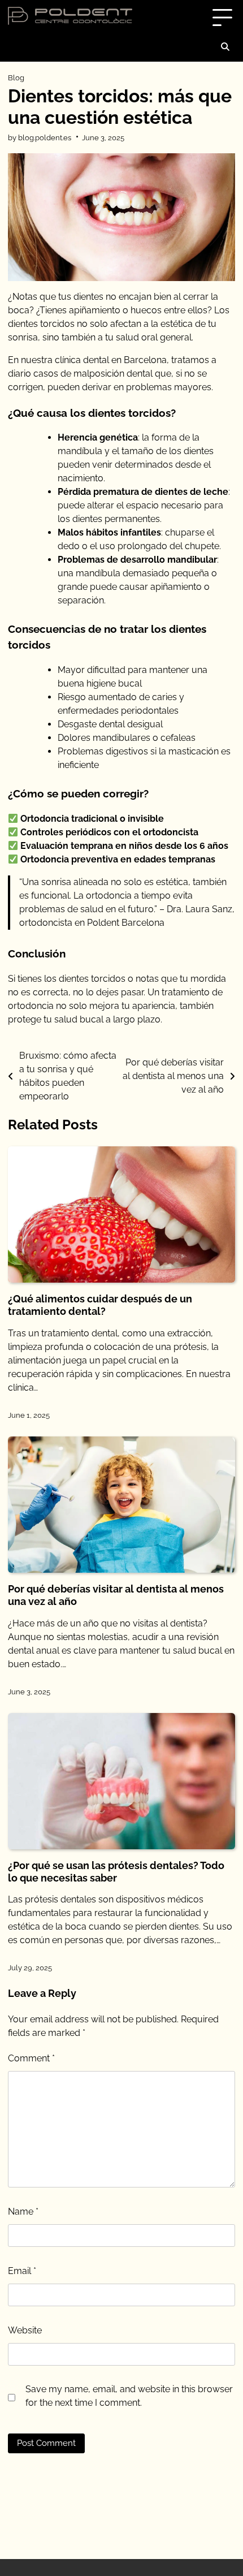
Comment (31, 2058)
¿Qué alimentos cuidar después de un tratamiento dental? (100, 1305)
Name (23, 2212)
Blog (16, 78)
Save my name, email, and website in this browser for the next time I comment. (129, 2396)
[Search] (225, 47)
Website (25, 2330)
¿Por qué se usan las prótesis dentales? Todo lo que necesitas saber (116, 1872)
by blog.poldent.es (40, 138)
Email (22, 2271)
